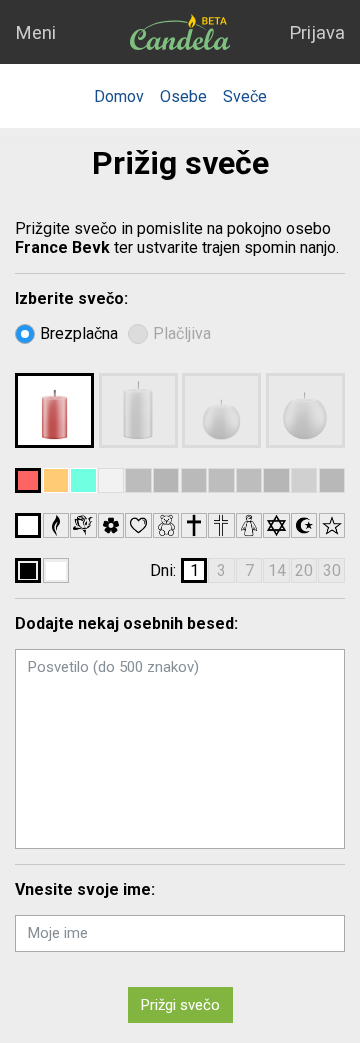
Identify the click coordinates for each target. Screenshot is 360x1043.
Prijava (317, 32)
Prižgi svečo (180, 1005)
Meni (35, 32)
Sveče (245, 96)
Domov (119, 96)
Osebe (183, 96)
